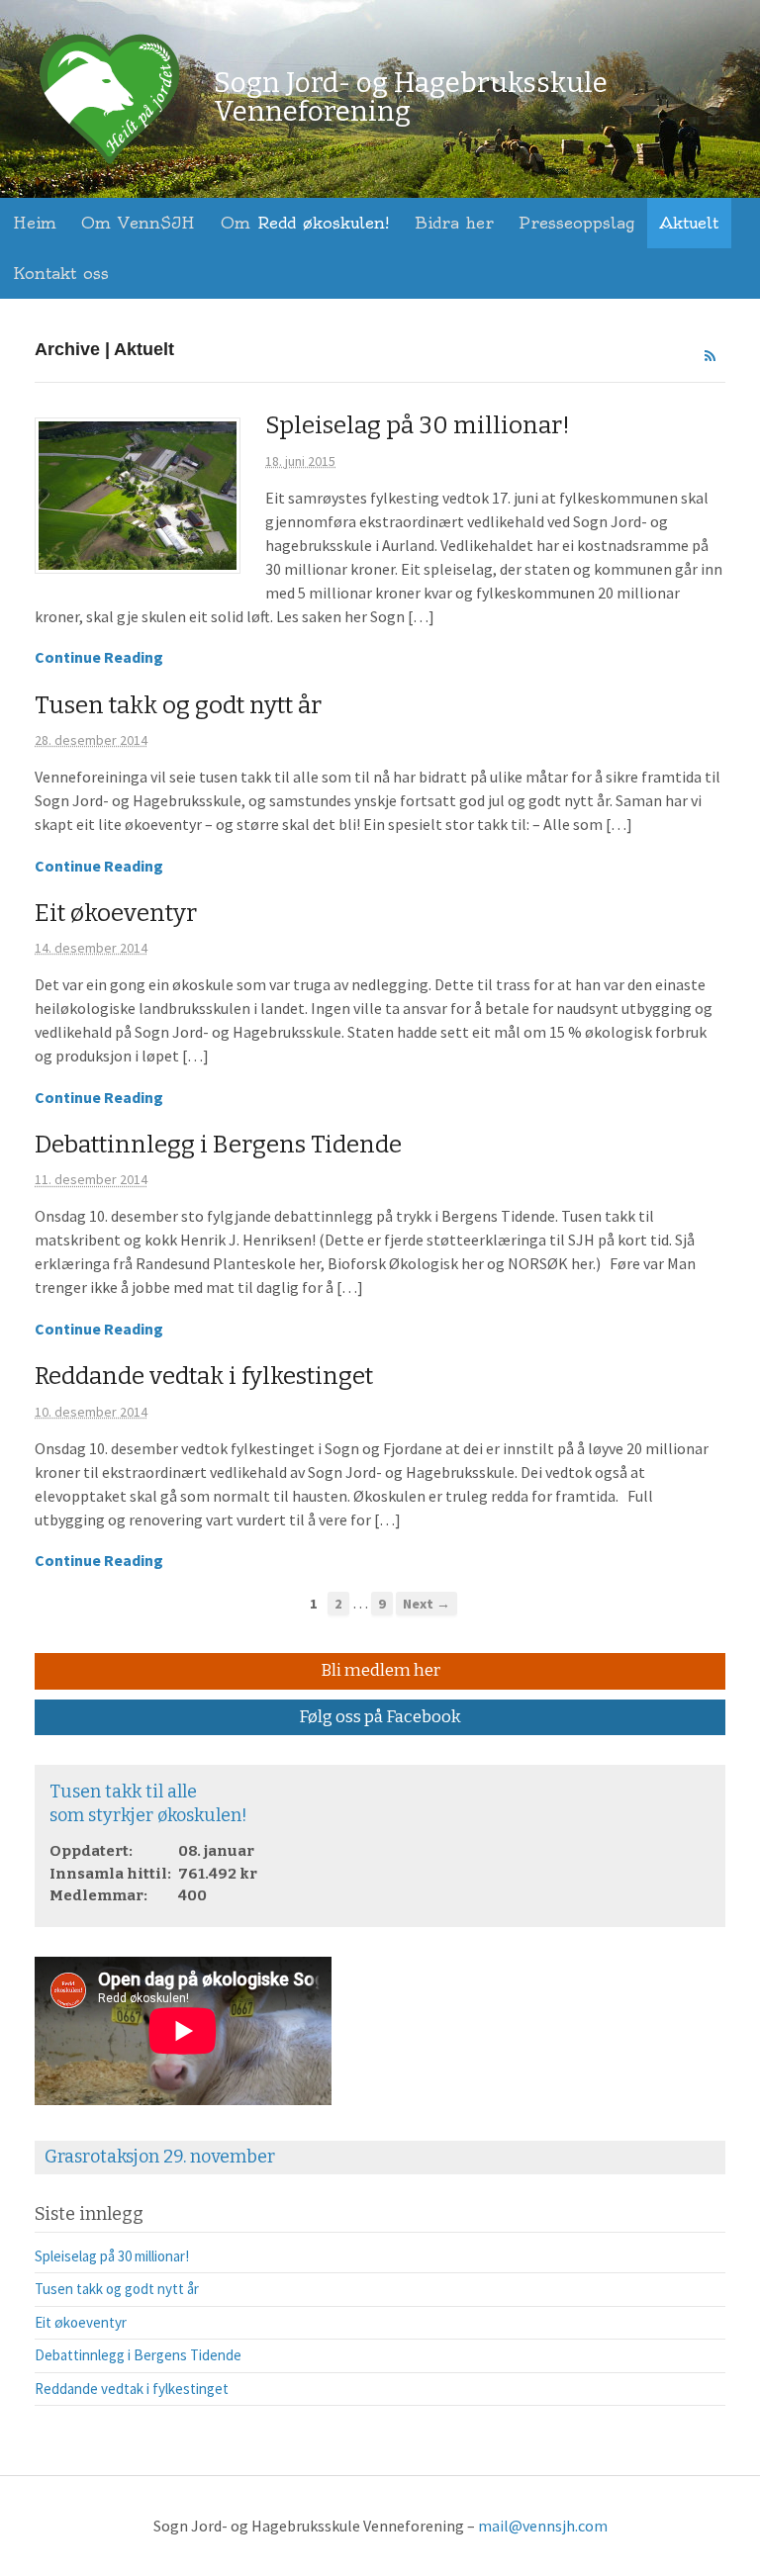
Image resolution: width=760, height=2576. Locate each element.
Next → (427, 1604)
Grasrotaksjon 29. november (160, 2157)
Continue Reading (99, 657)
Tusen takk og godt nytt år (178, 705)
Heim (35, 223)
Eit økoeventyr (116, 913)
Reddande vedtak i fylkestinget (204, 1376)
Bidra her (454, 223)
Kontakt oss (61, 273)
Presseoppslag (576, 223)
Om (305, 223)
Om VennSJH (138, 223)
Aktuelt (689, 223)
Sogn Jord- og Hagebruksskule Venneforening (411, 97)
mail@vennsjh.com (543, 2526)
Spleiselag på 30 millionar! (418, 425)
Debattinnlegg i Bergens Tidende (218, 1145)
